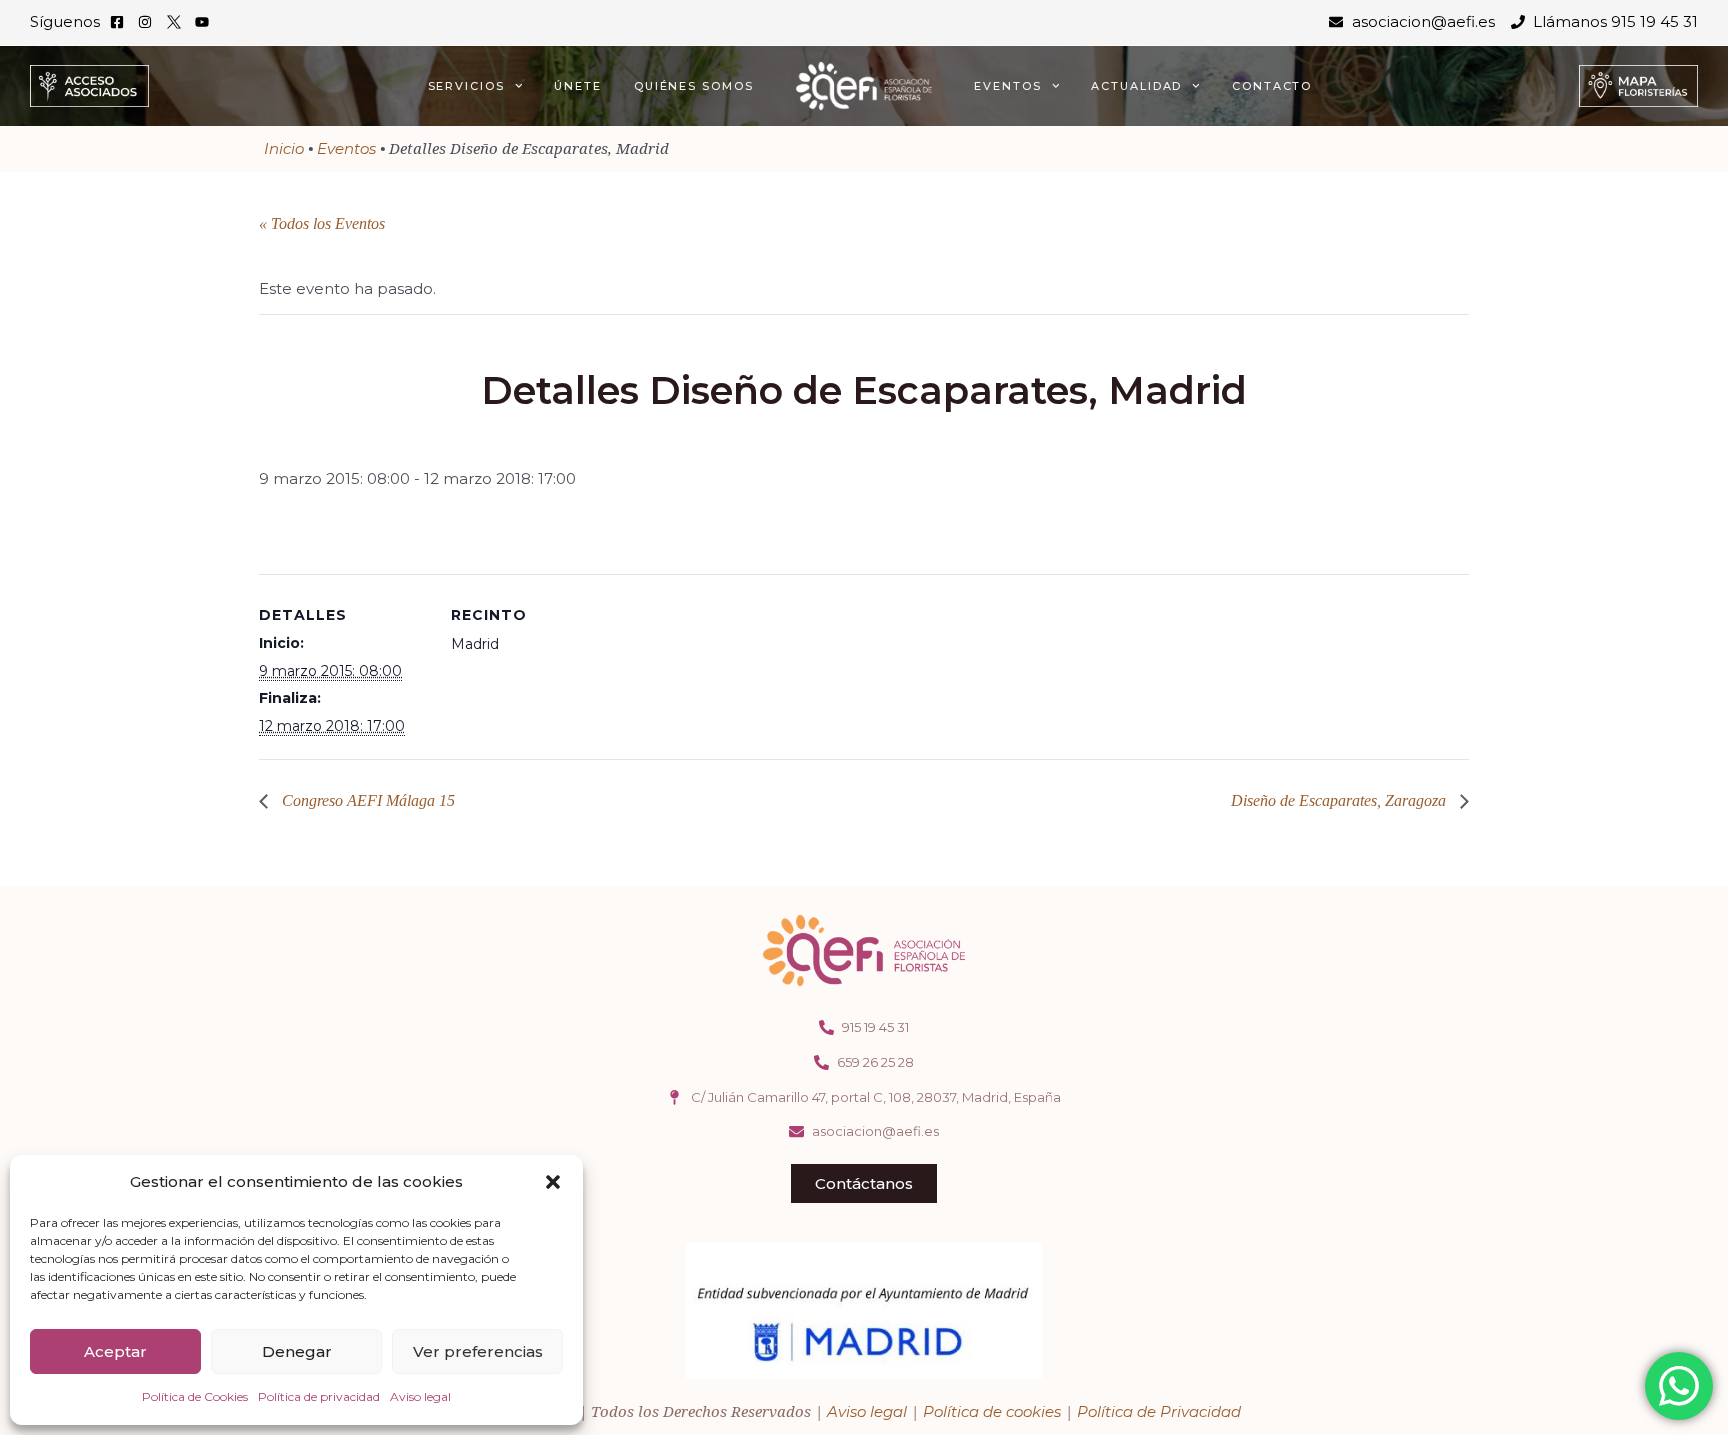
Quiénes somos (694, 86)
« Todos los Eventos (322, 223)
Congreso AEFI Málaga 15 (366, 800)
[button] (553, 1182)
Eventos (1007, 86)
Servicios (466, 86)
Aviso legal (420, 1396)
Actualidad (1136, 86)
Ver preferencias (478, 1351)
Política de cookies (992, 1411)
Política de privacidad (319, 1396)
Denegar (297, 1351)
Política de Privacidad (1159, 1411)
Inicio (284, 148)
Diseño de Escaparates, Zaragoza (1340, 800)
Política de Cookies (195, 1396)
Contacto (1272, 86)
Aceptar (115, 1351)
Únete (578, 86)
